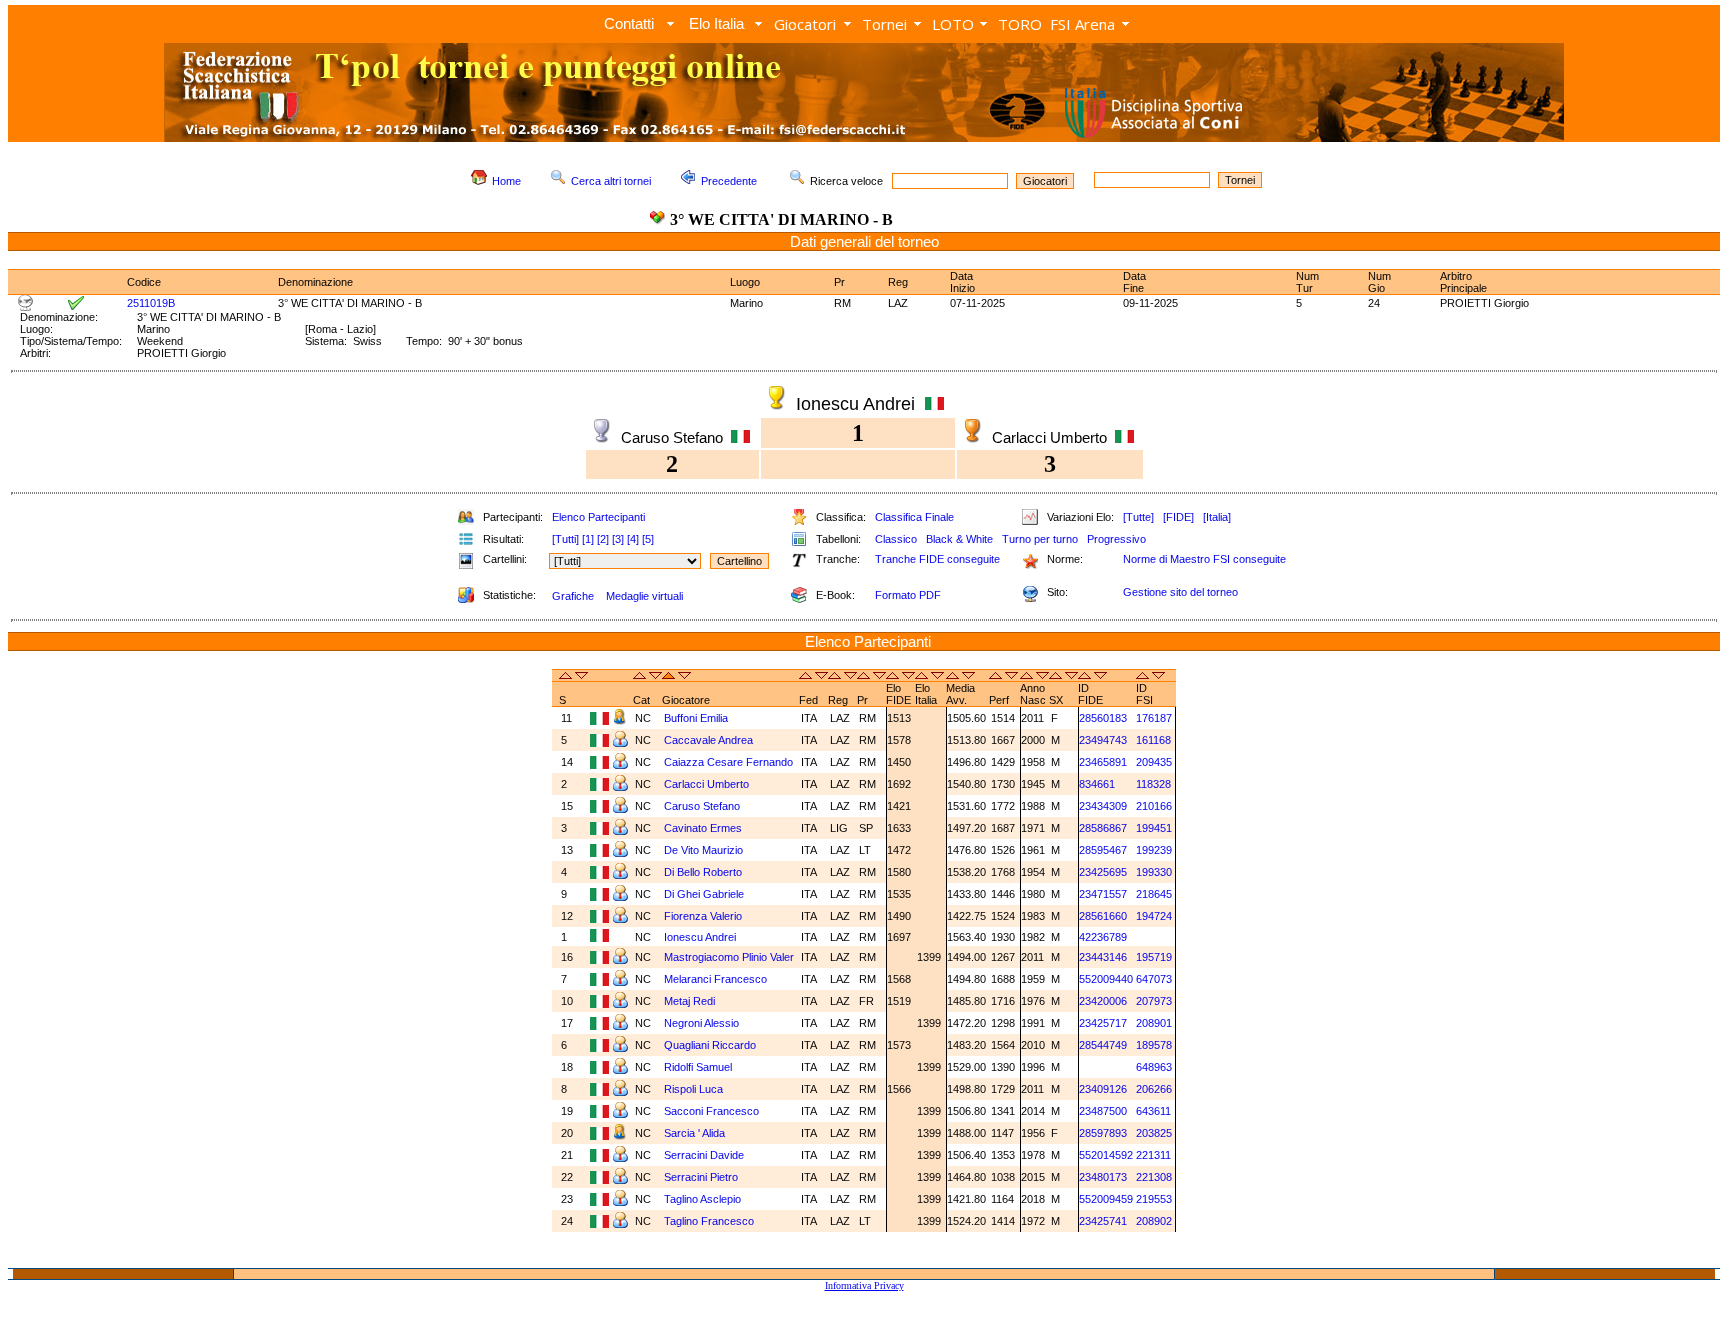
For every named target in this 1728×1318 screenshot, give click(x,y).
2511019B (151, 303)
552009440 (1106, 979)
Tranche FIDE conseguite (937, 559)
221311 (1153, 1155)
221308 (1154, 1177)
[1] (588, 539)
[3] (618, 539)
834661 (1097, 784)
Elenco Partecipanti (598, 517)
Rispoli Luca (693, 1089)
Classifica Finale (914, 517)
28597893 (1103, 1133)
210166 (1154, 806)
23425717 (1103, 1023)
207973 (1154, 1001)
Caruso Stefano (702, 806)
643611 (1153, 1111)
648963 (1154, 1067)
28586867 (1103, 828)
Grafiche (573, 596)
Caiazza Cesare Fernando (728, 762)
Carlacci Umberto (706, 784)
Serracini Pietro (701, 1177)
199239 (1154, 850)
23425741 (1103, 1221)
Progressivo (1116, 539)
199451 (1154, 828)
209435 (1154, 762)
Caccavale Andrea (708, 740)
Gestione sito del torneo (1180, 592)
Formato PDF (908, 595)
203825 (1154, 1133)
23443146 (1103, 957)
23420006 (1103, 1001)
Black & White (959, 539)
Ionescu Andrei (700, 937)
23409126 (1103, 1089)
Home (506, 181)
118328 (1153, 784)
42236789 (1103, 937)
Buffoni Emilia (696, 718)
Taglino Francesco (709, 1221)
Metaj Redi (689, 1001)
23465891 (1103, 762)
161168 (1153, 740)
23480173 (1103, 1177)
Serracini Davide (704, 1155)
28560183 (1103, 718)
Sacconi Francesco (711, 1111)
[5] (648, 539)
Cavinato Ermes (703, 828)
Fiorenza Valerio (703, 916)
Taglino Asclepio (702, 1199)
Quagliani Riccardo (710, 1045)
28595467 (1103, 850)
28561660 (1103, 916)
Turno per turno (1040, 539)
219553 (1154, 1199)
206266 (1154, 1089)
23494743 (1103, 740)
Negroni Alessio (701, 1023)
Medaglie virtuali (644, 596)
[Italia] (1217, 517)
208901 (1154, 1023)
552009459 (1106, 1199)
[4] (633, 539)
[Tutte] (1138, 517)
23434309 (1103, 806)
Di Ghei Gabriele (704, 894)
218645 (1154, 894)
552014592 (1106, 1155)
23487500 (1103, 1111)
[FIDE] (1178, 517)
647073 (1154, 979)
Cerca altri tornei (611, 181)
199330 (1154, 872)
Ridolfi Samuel (698, 1067)
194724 (1154, 916)
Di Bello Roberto (703, 872)
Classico (896, 539)
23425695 (1103, 872)
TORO (1020, 24)
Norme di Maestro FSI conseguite (1204, 559)
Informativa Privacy (864, 1285)
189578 (1154, 1045)
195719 (1154, 957)
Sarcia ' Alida (694, 1133)
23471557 (1103, 894)
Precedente (729, 181)
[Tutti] (565, 539)
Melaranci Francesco (715, 979)
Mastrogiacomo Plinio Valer (729, 957)
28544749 (1103, 1045)
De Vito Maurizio (703, 850)
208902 (1154, 1221)
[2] (603, 539)
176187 (1154, 718)
